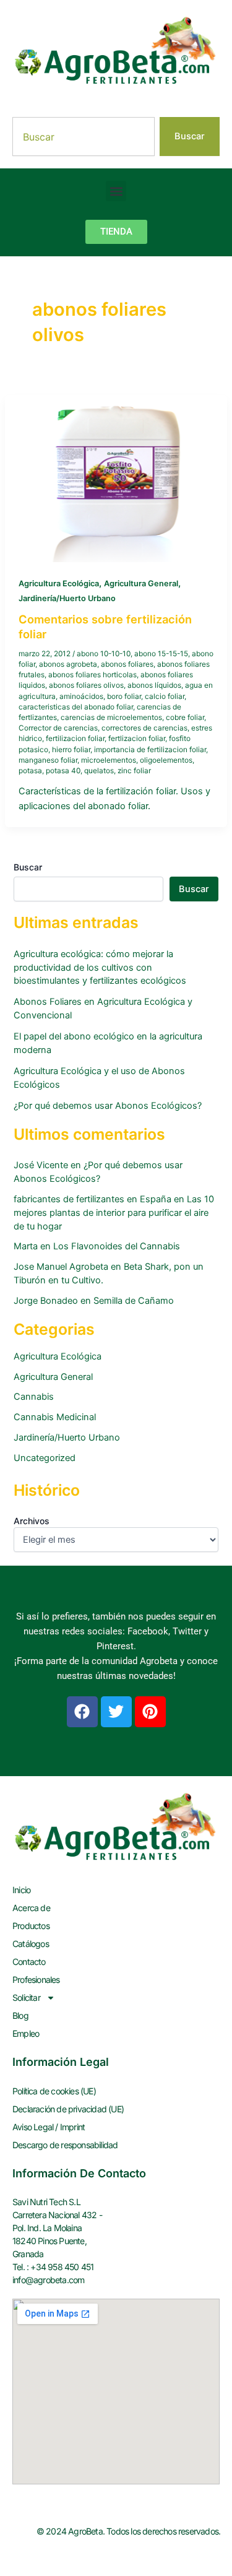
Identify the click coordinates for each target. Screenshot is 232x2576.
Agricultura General (141, 583)
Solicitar (26, 1997)
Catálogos (31, 1944)
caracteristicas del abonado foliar (76, 707)
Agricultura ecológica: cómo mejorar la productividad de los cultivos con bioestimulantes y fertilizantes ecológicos (100, 968)
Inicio (21, 1890)
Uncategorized (45, 1458)
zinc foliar (134, 771)
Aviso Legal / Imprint (49, 2127)
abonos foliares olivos (86, 685)
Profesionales (36, 1980)
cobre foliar (185, 718)
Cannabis (34, 1397)
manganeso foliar (48, 760)
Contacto (29, 1962)
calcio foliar (165, 696)
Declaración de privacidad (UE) (68, 2109)
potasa (30, 771)
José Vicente (41, 1165)
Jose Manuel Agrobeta (61, 1267)
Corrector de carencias (58, 728)
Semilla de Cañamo (134, 1301)
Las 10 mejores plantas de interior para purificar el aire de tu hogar (114, 1213)
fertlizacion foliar (137, 739)
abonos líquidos (154, 685)
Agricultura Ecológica (59, 583)
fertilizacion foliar (75, 739)
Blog (20, 2015)
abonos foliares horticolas (92, 675)
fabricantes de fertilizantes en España (92, 1199)
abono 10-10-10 (104, 654)
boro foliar (124, 696)
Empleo (26, 2033)
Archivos (32, 1521)
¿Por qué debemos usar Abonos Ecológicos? (108, 1106)
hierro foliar (71, 750)
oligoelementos (166, 760)
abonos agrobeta (68, 664)
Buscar (28, 867)
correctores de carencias (144, 728)
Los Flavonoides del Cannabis (117, 1246)
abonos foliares (127, 664)
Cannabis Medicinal (55, 1417)
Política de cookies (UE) (54, 2091)
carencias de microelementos (111, 718)
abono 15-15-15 (161, 654)
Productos (31, 1926)
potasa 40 (63, 771)
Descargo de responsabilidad (65, 2145)
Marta (26, 1246)
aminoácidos (81, 696)
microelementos (109, 760)
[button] (116, 191)
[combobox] (84, 137)
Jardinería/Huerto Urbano (67, 598)
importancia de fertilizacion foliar (150, 750)
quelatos (99, 771)
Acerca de (31, 1908)
